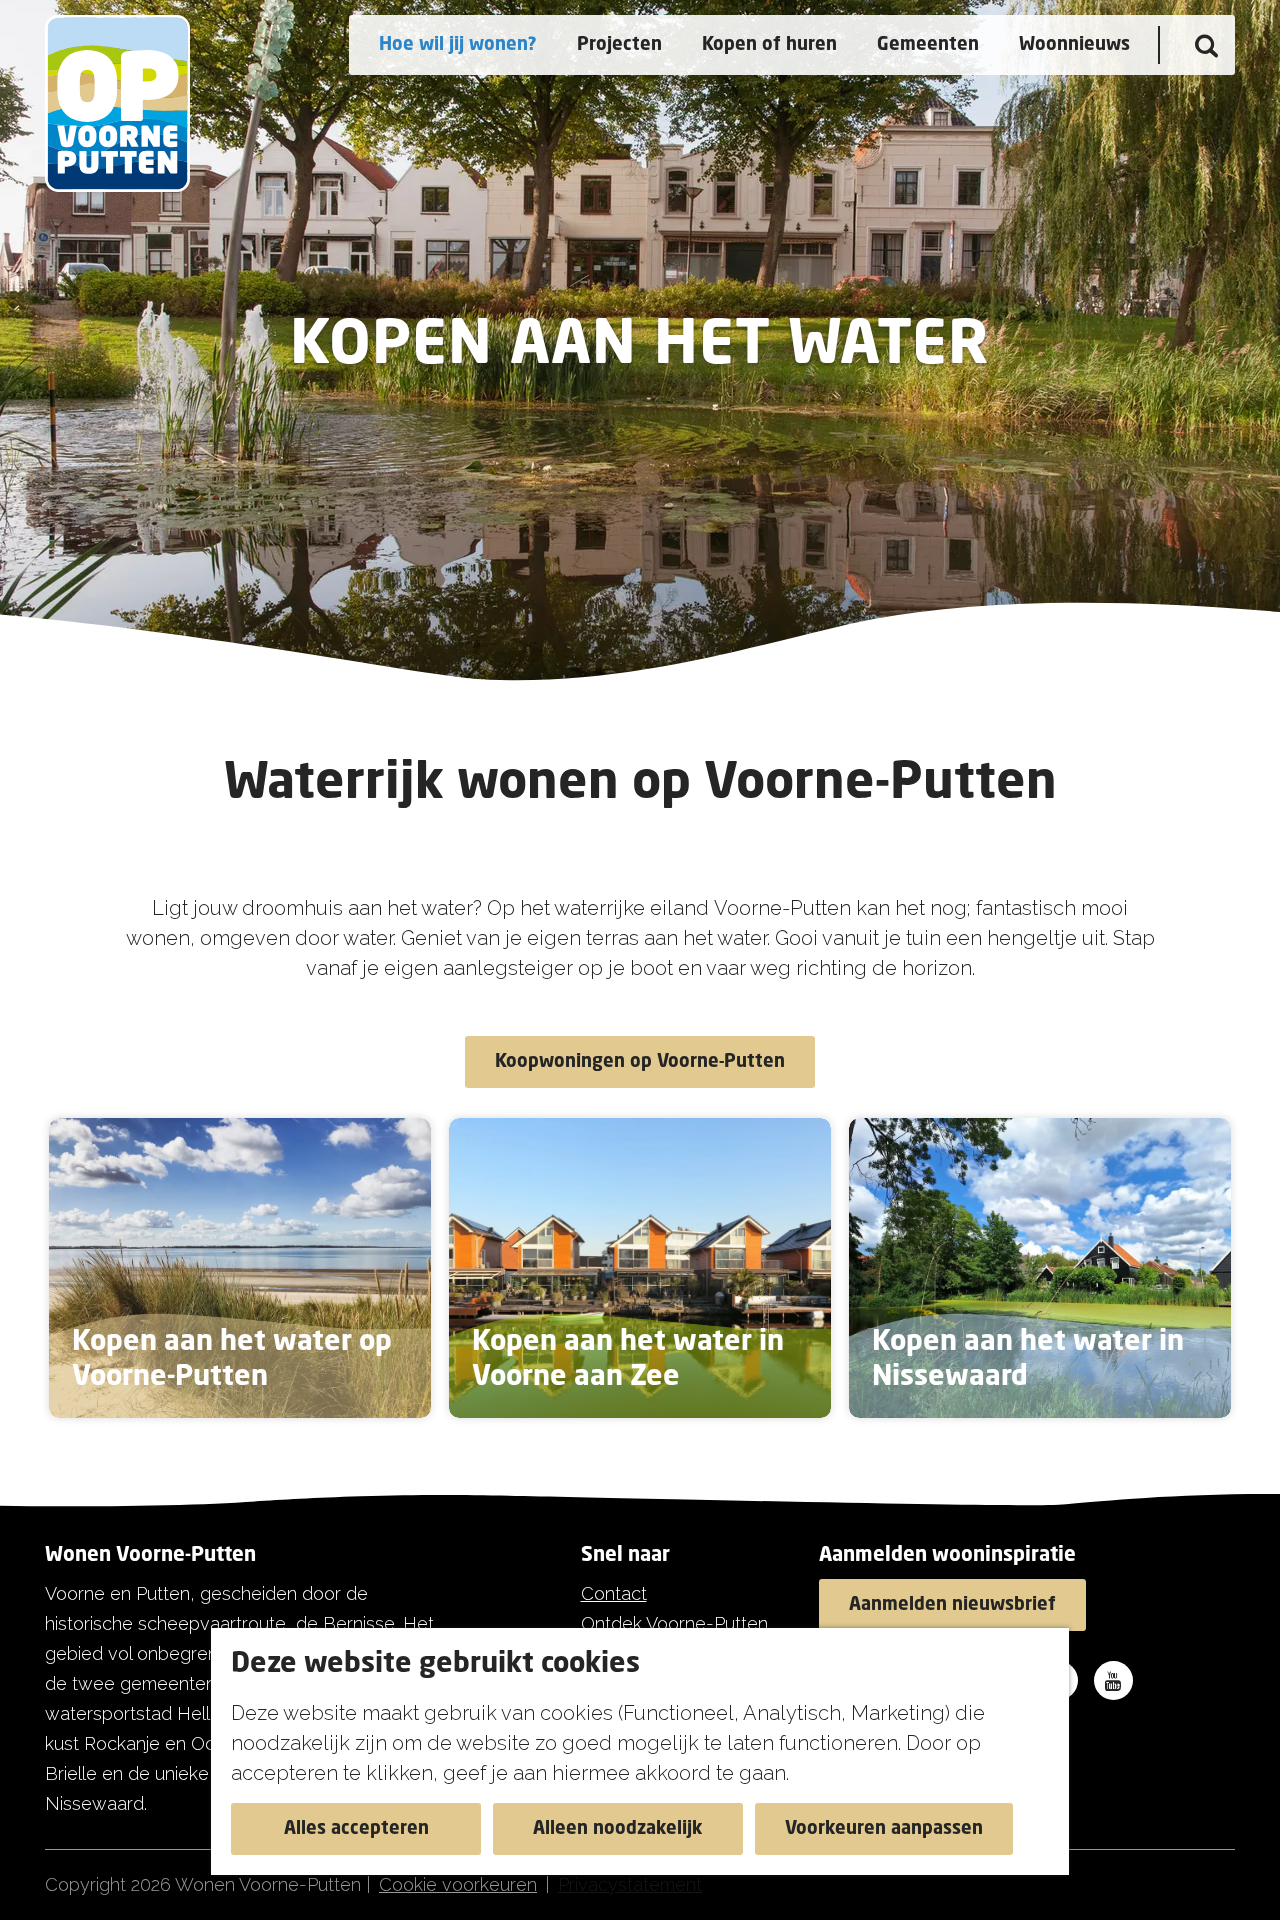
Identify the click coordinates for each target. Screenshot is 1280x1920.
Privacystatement (630, 1884)
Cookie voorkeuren (458, 1884)
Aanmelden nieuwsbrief (952, 1605)
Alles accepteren (356, 1829)
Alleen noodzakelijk (618, 1829)
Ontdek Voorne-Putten (674, 1623)
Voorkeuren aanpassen (884, 1829)
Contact (614, 1593)
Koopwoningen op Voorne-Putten (640, 1062)
